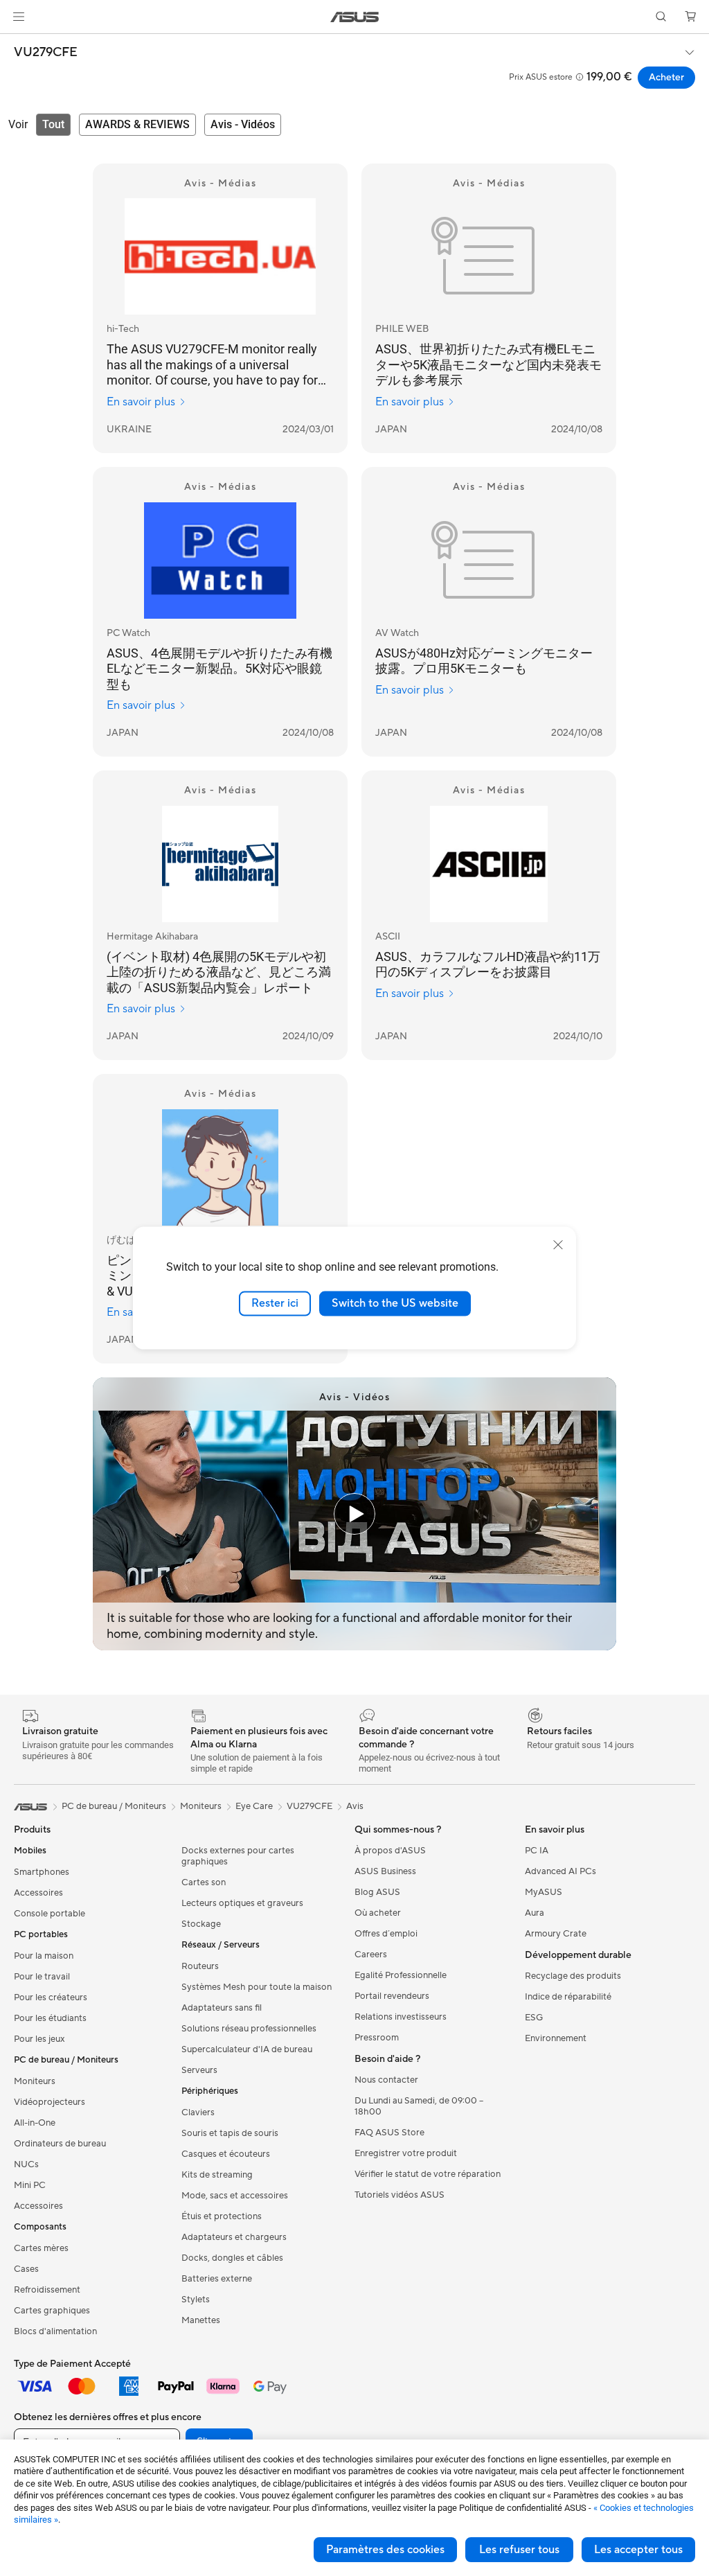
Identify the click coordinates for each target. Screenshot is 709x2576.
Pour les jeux (39, 2039)
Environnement (556, 2038)
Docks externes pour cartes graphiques (238, 1856)
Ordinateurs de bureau (60, 2144)
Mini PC (30, 2185)
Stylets (196, 2300)
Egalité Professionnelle (401, 1975)
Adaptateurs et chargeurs (234, 2237)
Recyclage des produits (573, 1976)
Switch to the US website (395, 1303)
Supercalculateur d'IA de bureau (247, 2049)
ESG (534, 2018)
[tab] (53, 125)
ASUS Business (385, 1871)
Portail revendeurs (392, 1996)
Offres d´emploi (386, 1934)
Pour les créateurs (51, 1997)
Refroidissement (47, 2290)
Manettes (201, 2320)
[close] (558, 1245)
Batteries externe (217, 2279)
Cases (26, 2269)
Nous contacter (386, 2080)
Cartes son (204, 1882)
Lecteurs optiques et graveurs (242, 1903)
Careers (371, 1955)
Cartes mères (41, 2248)
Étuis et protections (222, 2216)
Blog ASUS (377, 1892)
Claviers (198, 2112)
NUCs (26, 2164)
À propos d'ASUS (390, 1851)
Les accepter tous (638, 2550)
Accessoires (38, 1893)
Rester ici (275, 1303)
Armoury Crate (556, 1934)
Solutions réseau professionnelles (249, 2029)
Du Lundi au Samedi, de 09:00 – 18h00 (419, 2106)
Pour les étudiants (50, 2018)
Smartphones (42, 1872)
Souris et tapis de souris (230, 2133)
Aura (535, 1913)
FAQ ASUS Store (389, 2133)
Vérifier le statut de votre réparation (428, 2174)
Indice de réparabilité (568, 1997)
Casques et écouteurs (226, 2154)
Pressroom (377, 2038)
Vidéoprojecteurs (50, 2102)
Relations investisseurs (401, 2017)
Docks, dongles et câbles (232, 2258)
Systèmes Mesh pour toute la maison (257, 1987)
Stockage (201, 1924)
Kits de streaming (217, 2175)
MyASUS (544, 1892)
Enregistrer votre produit (406, 2153)
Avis (355, 1806)
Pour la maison (44, 1956)
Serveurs (199, 2070)
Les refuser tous (519, 2550)
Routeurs (200, 1966)
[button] (19, 17)
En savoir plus (141, 402)
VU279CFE (46, 53)
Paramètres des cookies (385, 2550)
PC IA (537, 1851)
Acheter (666, 78)
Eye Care (254, 1806)
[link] (355, 17)
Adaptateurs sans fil (222, 2008)
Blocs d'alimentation (55, 2331)
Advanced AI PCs (560, 1871)
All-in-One (35, 2123)
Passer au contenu (17, 43)
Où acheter (378, 1913)
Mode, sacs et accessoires (235, 2196)
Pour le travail (42, 1977)
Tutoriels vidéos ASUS (400, 2195)
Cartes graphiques (52, 2311)
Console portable (50, 1914)
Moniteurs (35, 2081)
